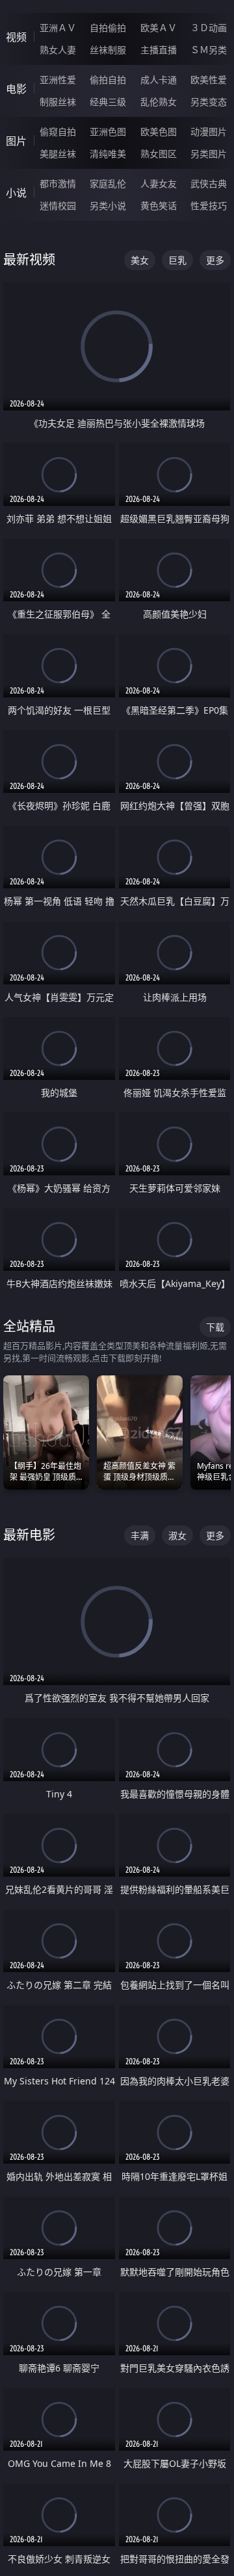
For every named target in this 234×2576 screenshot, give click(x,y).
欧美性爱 (209, 80)
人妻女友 (159, 183)
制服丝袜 (58, 102)
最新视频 (29, 259)
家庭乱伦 (108, 183)
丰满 (140, 1535)
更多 (215, 260)
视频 (16, 37)
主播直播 (159, 50)
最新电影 (29, 1535)
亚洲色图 (108, 131)
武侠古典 (209, 183)
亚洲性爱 (58, 80)
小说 (16, 193)
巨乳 (177, 260)
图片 (16, 141)
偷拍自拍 (108, 80)
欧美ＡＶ (159, 28)
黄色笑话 (159, 206)
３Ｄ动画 (209, 28)
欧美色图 (159, 131)
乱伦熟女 (159, 102)
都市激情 (58, 183)
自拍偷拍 (108, 28)
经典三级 (108, 102)
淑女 (177, 1535)
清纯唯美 (108, 154)
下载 (215, 1327)
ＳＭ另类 (209, 50)
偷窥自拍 (58, 131)
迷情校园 (58, 206)
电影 (16, 89)
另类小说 (108, 206)
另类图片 (209, 154)
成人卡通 (159, 80)
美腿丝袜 (58, 154)
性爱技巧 (209, 206)
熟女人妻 (58, 50)
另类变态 (209, 102)
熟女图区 (159, 154)
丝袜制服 (108, 50)
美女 (140, 260)
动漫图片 (209, 131)
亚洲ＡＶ (58, 28)
